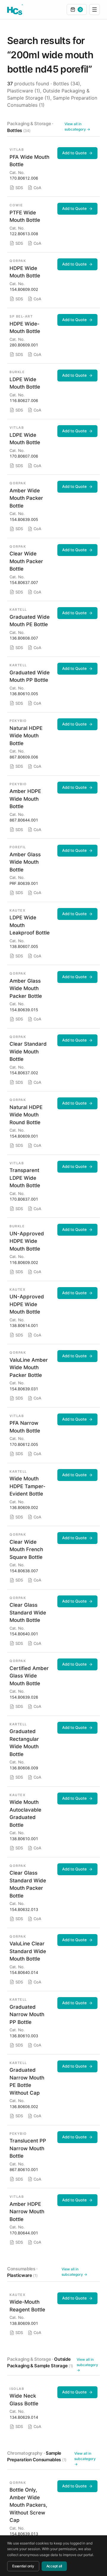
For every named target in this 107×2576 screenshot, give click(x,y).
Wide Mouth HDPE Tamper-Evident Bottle (27, 1486)
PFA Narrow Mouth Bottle (25, 1427)
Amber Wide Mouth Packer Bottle (26, 498)
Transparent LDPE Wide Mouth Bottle (25, 1178)
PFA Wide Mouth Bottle (29, 161)
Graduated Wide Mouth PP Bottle (30, 676)
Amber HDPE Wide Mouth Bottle (25, 799)
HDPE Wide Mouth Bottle (25, 272)
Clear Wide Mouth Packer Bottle (26, 561)
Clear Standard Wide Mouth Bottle (28, 1051)
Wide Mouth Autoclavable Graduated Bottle (25, 1814)
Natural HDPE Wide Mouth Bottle (26, 736)
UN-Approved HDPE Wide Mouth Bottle (27, 1241)
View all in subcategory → (77, 127)
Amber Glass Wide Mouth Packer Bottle (26, 988)
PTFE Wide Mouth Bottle (25, 216)
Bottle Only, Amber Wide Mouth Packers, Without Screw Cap (28, 2505)
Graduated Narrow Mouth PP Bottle (27, 2015)
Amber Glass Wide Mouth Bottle (25, 862)
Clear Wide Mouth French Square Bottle (26, 1549)
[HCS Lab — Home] (15, 10)
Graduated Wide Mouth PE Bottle (30, 621)
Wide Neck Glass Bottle (24, 2400)
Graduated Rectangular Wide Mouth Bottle (24, 1743)
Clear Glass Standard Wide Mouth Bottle (28, 1613)
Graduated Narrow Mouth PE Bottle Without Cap (27, 2081)
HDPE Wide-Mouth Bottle (25, 328)
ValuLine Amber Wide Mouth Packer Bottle (29, 1368)
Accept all (54, 2566)
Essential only (23, 2566)
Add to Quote (74, 153)
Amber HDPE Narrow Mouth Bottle (27, 2212)
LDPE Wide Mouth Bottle (25, 383)
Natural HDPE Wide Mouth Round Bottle (26, 1115)
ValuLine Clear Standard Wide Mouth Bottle (28, 1951)
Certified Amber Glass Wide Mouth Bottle (29, 1676)
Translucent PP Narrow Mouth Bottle (28, 2148)
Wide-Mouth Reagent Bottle (27, 2306)
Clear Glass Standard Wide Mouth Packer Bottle (28, 1884)
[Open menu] (95, 10)
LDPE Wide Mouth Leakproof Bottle (30, 925)
